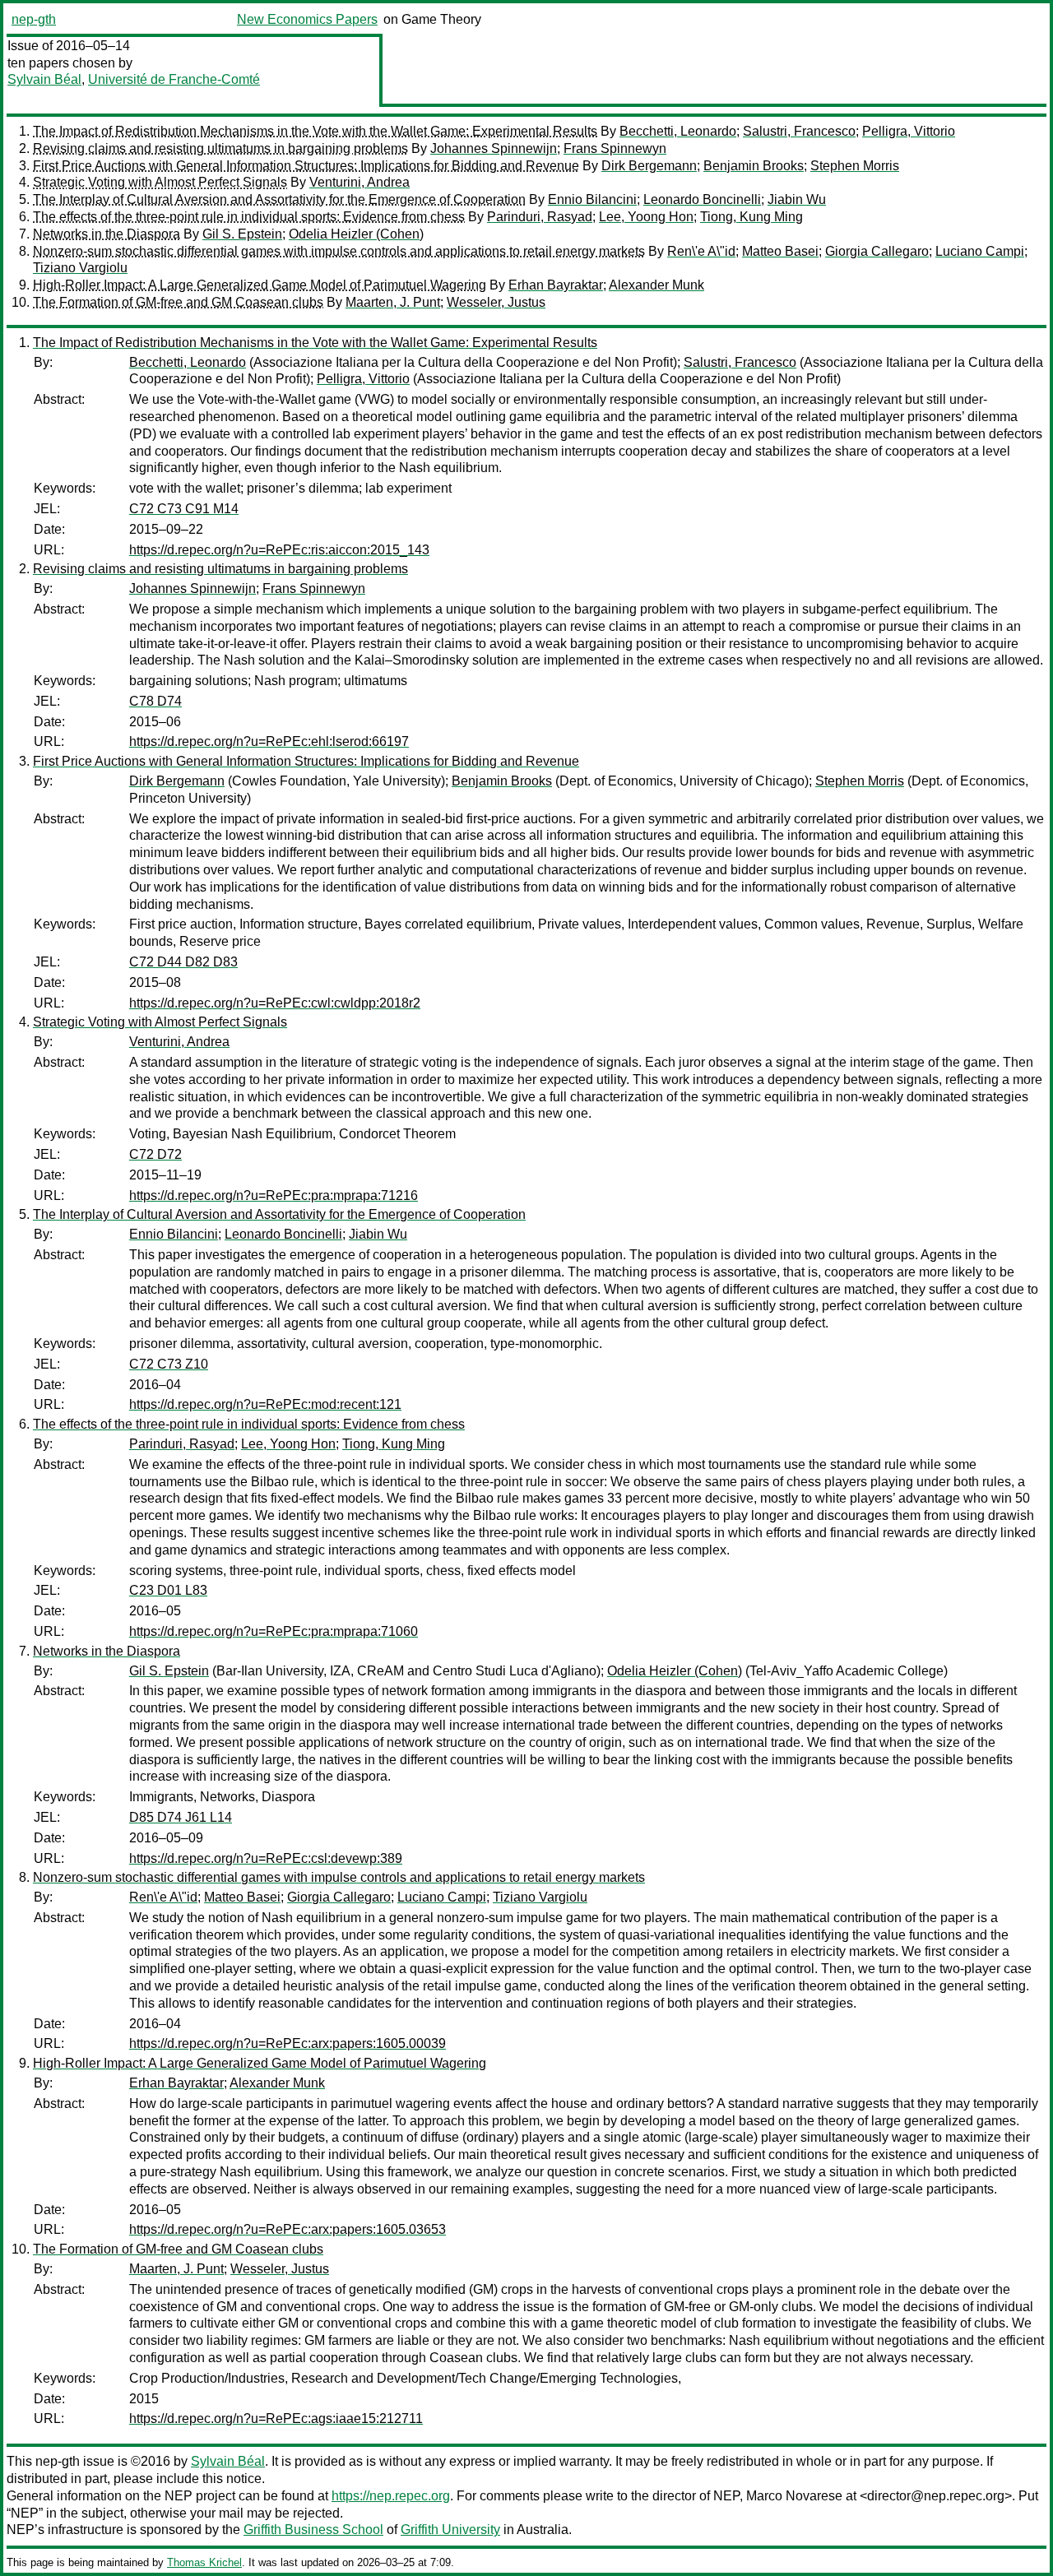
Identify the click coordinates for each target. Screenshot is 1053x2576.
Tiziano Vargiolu (80, 268)
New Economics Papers (307, 19)
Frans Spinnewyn (615, 148)
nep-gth (34, 19)
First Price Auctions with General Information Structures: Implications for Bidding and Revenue (306, 166)
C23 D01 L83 (168, 1590)
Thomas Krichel (204, 2562)
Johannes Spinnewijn (494, 148)
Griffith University (450, 2530)
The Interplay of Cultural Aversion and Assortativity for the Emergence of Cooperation (279, 199)
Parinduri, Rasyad (540, 217)
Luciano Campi (980, 251)
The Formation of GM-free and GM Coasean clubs (178, 302)
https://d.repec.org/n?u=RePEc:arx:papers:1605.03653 (288, 2229)
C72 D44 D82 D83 (183, 962)
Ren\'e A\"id (701, 251)
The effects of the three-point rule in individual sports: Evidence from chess (249, 217)
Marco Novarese (794, 2496)
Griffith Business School (313, 2530)
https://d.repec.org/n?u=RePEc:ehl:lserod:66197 (269, 741)
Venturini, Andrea (360, 182)
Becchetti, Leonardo (678, 131)
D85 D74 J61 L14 (181, 1817)
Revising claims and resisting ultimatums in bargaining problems (220, 148)
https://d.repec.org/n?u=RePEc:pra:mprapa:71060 (274, 1631)
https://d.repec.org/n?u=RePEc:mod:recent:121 (265, 1404)
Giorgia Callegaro (877, 251)
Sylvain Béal (44, 79)
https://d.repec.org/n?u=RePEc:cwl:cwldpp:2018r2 (275, 1003)
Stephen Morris (855, 166)
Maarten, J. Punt (393, 302)
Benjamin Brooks (754, 166)
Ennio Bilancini (592, 199)
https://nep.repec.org (391, 2496)
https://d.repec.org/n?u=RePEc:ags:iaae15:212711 (276, 2418)
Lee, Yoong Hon (646, 217)
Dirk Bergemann (649, 166)
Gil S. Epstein (242, 234)
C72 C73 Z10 (169, 1364)
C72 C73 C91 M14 (184, 509)
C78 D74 (155, 701)
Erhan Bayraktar (556, 285)
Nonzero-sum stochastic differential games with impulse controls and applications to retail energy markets (339, 251)
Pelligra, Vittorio (909, 131)
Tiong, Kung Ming (751, 217)
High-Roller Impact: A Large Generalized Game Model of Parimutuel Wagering (260, 285)
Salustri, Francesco (799, 131)
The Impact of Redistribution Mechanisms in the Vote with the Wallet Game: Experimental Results (315, 131)
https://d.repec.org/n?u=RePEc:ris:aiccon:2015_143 (279, 550)
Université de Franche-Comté (174, 79)
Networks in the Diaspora (107, 234)
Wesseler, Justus (496, 302)
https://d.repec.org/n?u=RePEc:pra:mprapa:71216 (274, 1195)
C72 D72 (155, 1154)
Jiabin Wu (797, 199)
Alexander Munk (656, 285)
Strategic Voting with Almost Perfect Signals (160, 182)
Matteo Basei (780, 251)
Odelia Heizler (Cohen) (356, 234)
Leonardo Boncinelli (702, 199)
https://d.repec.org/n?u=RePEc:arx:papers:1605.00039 (288, 2043)
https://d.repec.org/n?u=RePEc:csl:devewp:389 (266, 1858)
